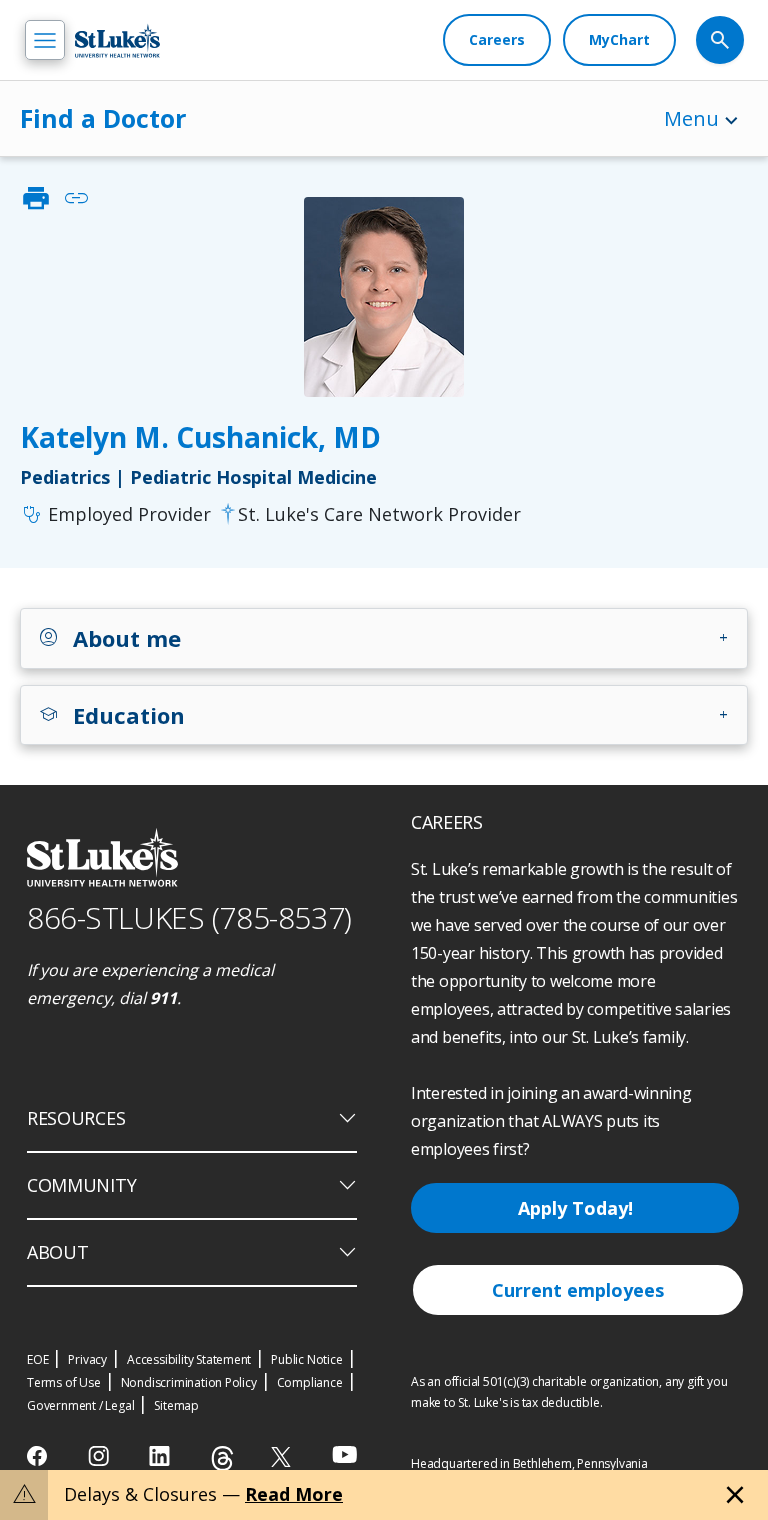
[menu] (45, 40)
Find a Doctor (103, 118)
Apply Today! (575, 1208)
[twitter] (283, 1456)
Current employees (578, 1290)
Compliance (310, 1382)
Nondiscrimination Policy (189, 1382)
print (36, 198)
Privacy (87, 1359)
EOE (37, 1359)
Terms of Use (64, 1382)
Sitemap (176, 1405)
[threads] (222, 1458)
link (76, 198)
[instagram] (100, 1456)
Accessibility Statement (189, 1359)
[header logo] (117, 40)
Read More (294, 1494)
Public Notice (306, 1359)
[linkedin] (161, 1456)
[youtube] (344, 1454)
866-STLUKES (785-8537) (189, 917)
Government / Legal (80, 1405)
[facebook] (39, 1456)
